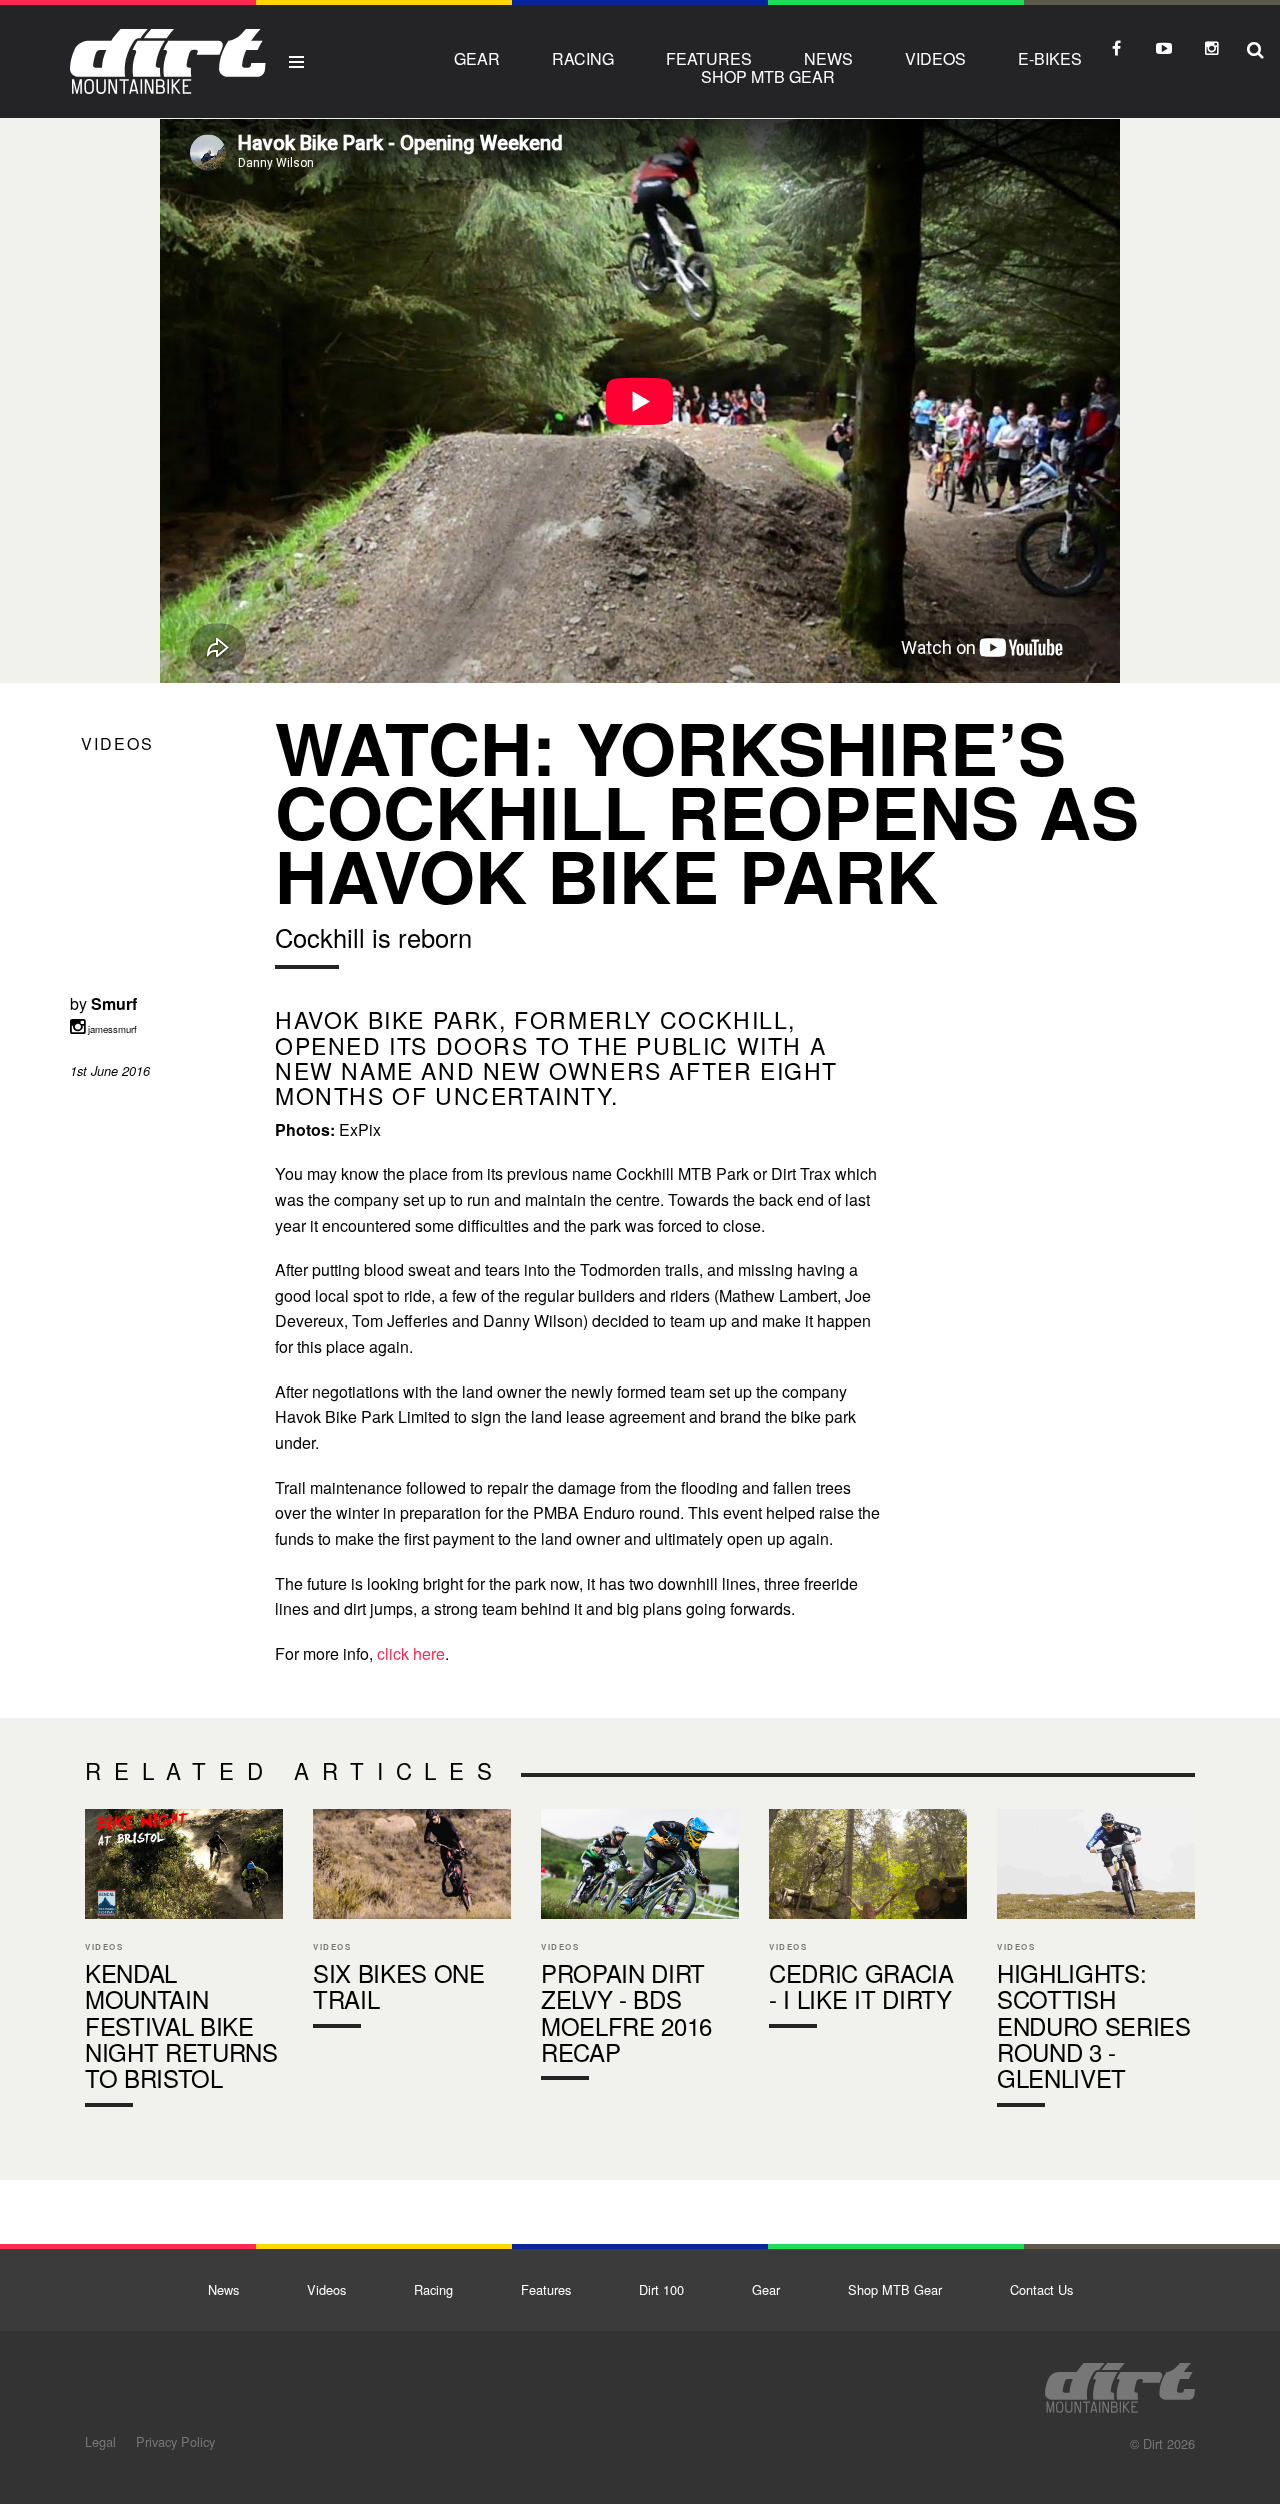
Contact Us (1041, 2289)
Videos (935, 58)
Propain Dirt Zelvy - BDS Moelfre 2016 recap (640, 1949)
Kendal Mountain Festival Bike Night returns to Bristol (184, 1962)
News (828, 58)
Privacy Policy (175, 2441)
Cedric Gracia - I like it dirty (868, 1923)
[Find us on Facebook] (1116, 48)
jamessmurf (111, 1029)
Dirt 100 (661, 2289)
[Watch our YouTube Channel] (1164, 48)
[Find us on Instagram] (1212, 48)
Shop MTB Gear (768, 76)
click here (411, 1653)
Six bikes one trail (412, 1923)
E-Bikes (1050, 58)
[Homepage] (1120, 2382)
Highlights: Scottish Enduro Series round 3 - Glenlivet (1096, 1962)
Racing (583, 58)
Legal (100, 2441)
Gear (477, 58)
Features (709, 58)
